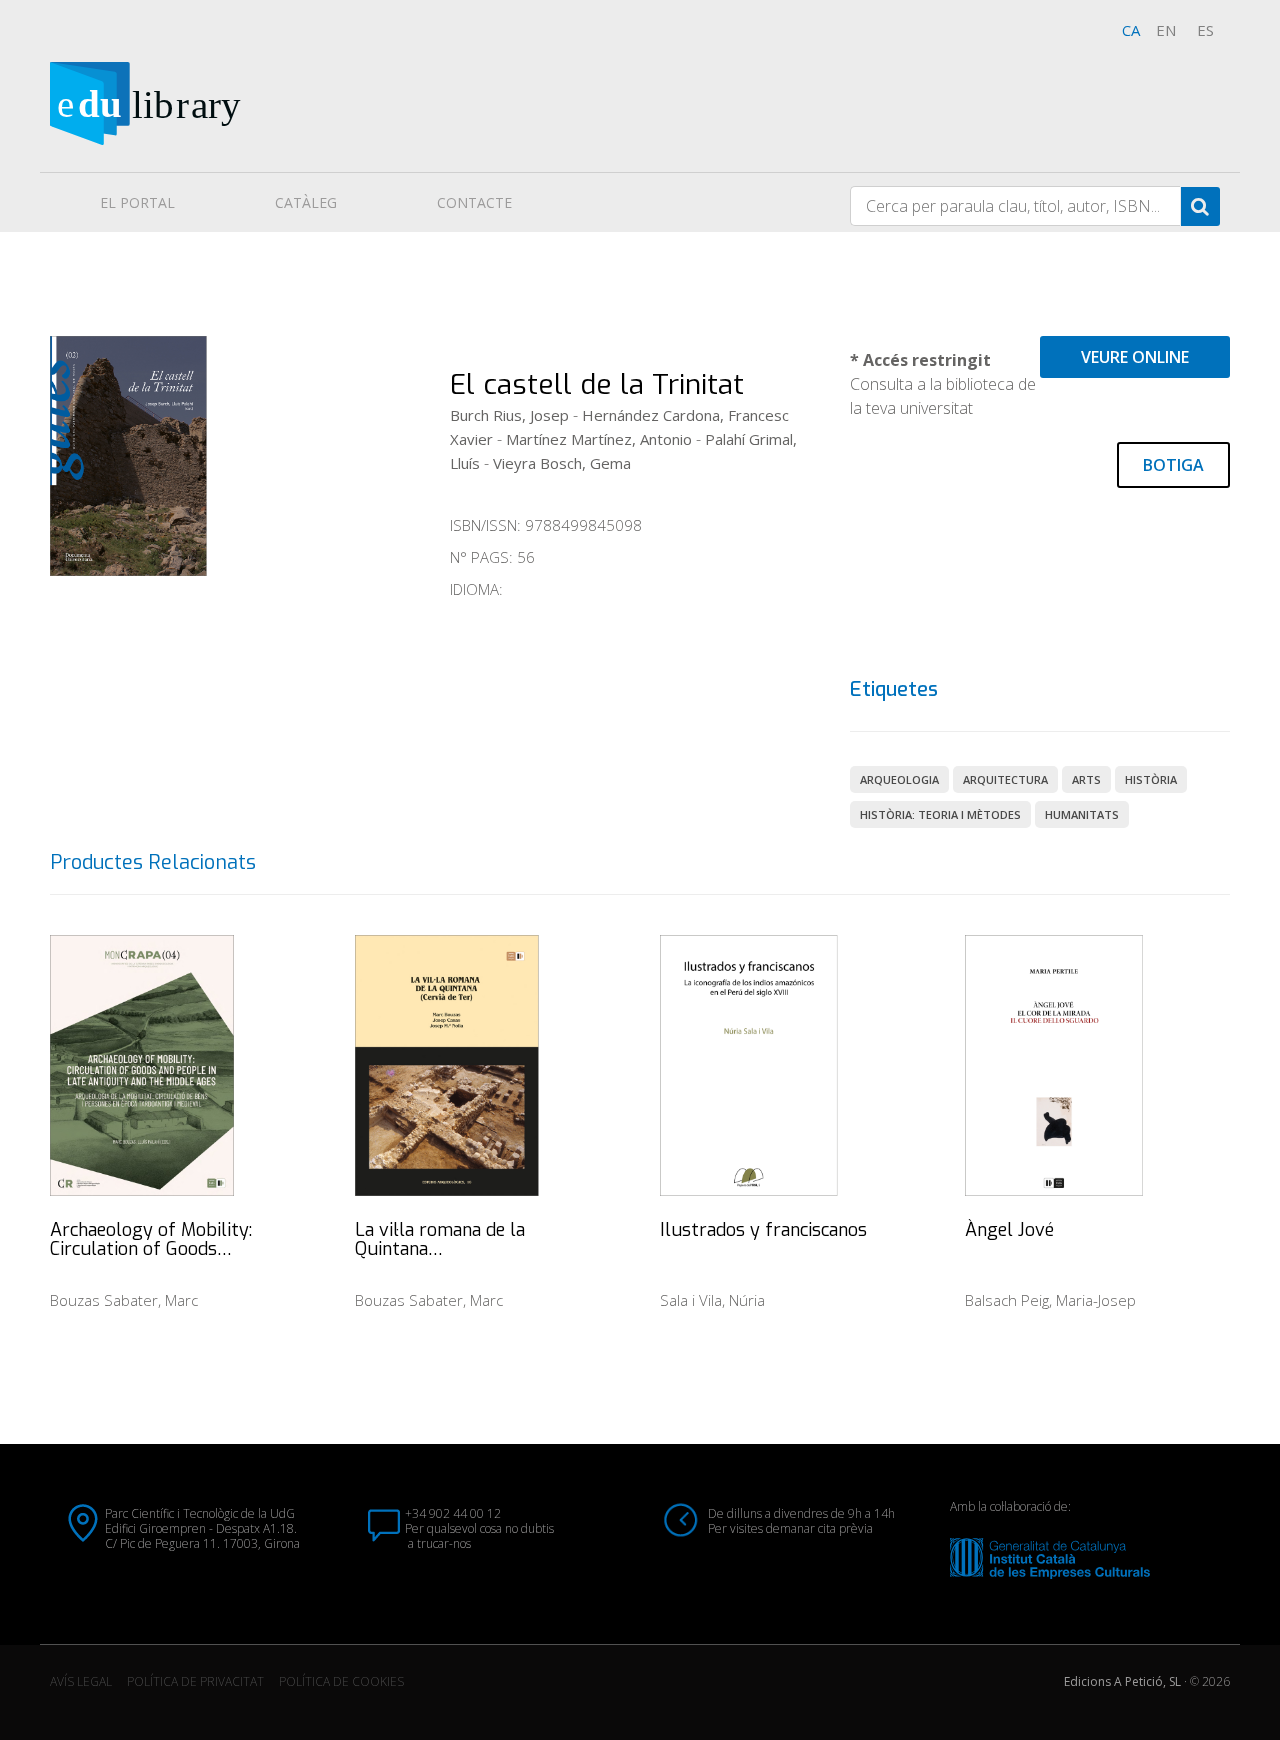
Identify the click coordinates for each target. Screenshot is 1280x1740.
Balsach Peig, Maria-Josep (1050, 1300)
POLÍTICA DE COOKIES (341, 1681)
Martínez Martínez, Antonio (599, 439)
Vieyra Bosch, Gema (562, 463)
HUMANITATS (1082, 814)
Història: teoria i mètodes (940, 814)
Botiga (1173, 465)
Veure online (1135, 357)
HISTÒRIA (1151, 779)
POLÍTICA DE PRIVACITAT (195, 1681)
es (1205, 30)
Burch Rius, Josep (509, 415)
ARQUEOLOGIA (899, 779)
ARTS (1086, 779)
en (1166, 30)
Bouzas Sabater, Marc (124, 1300)
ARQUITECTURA (1005, 779)
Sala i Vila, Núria (712, 1300)
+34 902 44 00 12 (453, 1513)
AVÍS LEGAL (81, 1681)
